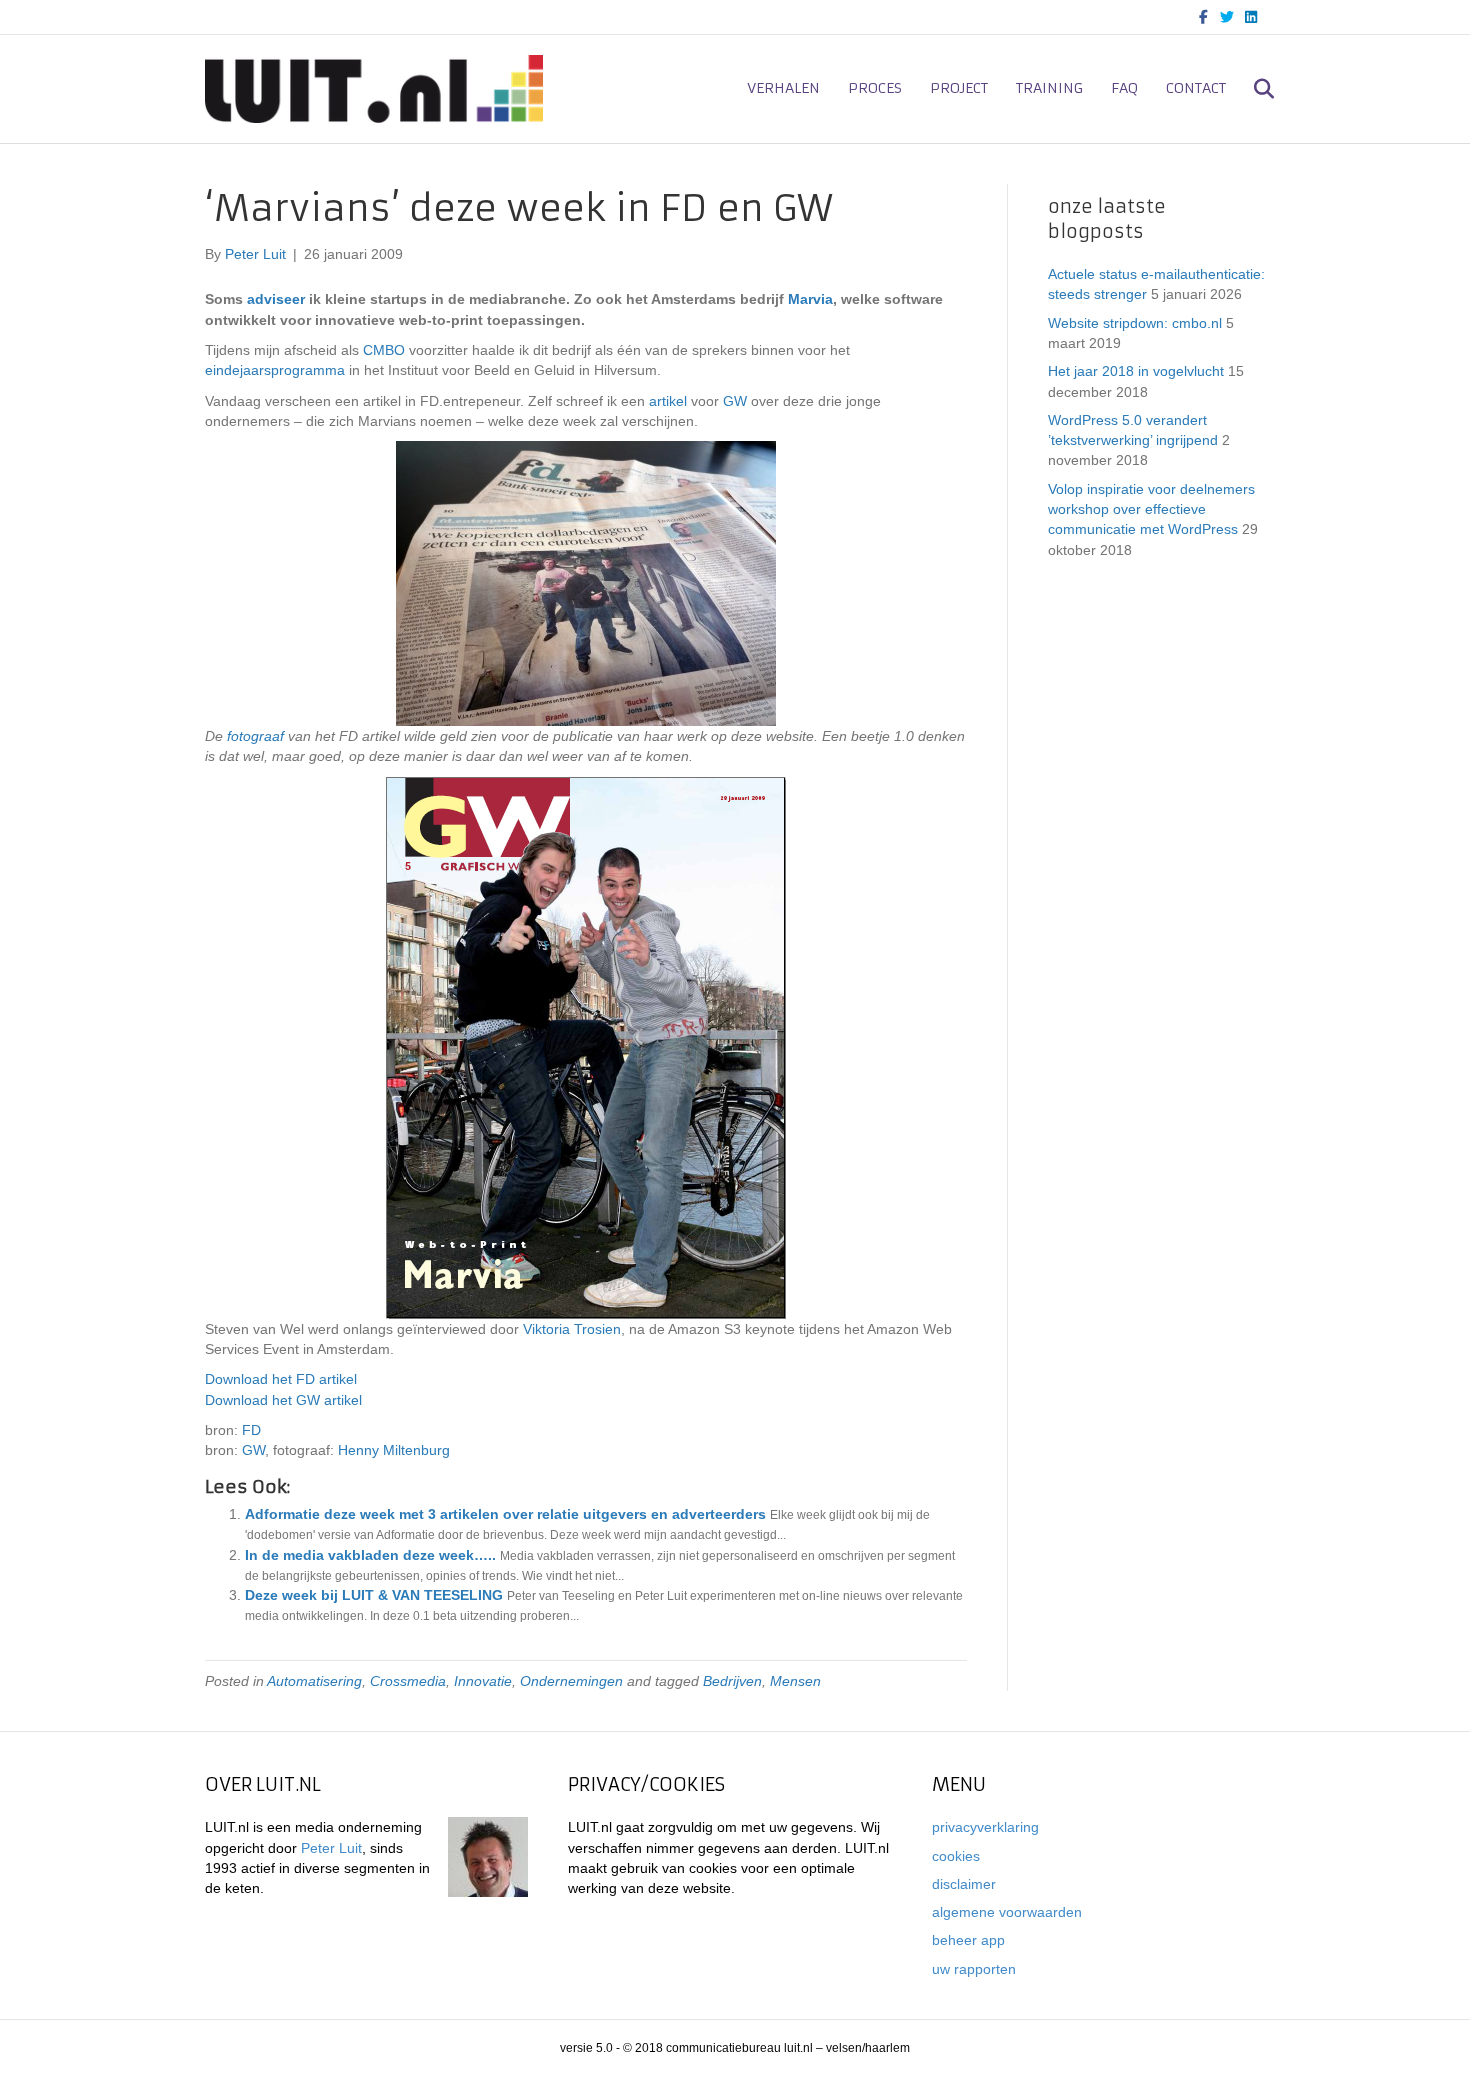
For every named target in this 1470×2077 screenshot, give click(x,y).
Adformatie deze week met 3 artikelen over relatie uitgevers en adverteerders (505, 1514)
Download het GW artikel (283, 1400)
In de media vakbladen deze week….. (370, 1555)
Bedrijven (732, 1681)
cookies (956, 1856)
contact (1196, 88)
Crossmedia (408, 1681)
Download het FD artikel (281, 1379)
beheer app (968, 1940)
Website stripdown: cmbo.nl (1135, 323)
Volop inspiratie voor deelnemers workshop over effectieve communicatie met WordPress (1151, 509)
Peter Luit (331, 1848)
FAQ (1124, 88)
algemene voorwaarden (1007, 1912)
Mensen (795, 1681)
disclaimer (964, 1884)
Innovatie (483, 1681)
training (1049, 88)
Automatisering (314, 1681)
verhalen (783, 88)
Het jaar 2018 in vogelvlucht (1136, 371)
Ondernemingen (571, 1681)
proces (875, 88)
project (959, 88)
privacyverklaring (985, 1827)
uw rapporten (974, 1969)
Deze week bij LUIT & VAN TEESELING (374, 1595)
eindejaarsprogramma (275, 370)
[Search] (1252, 89)
